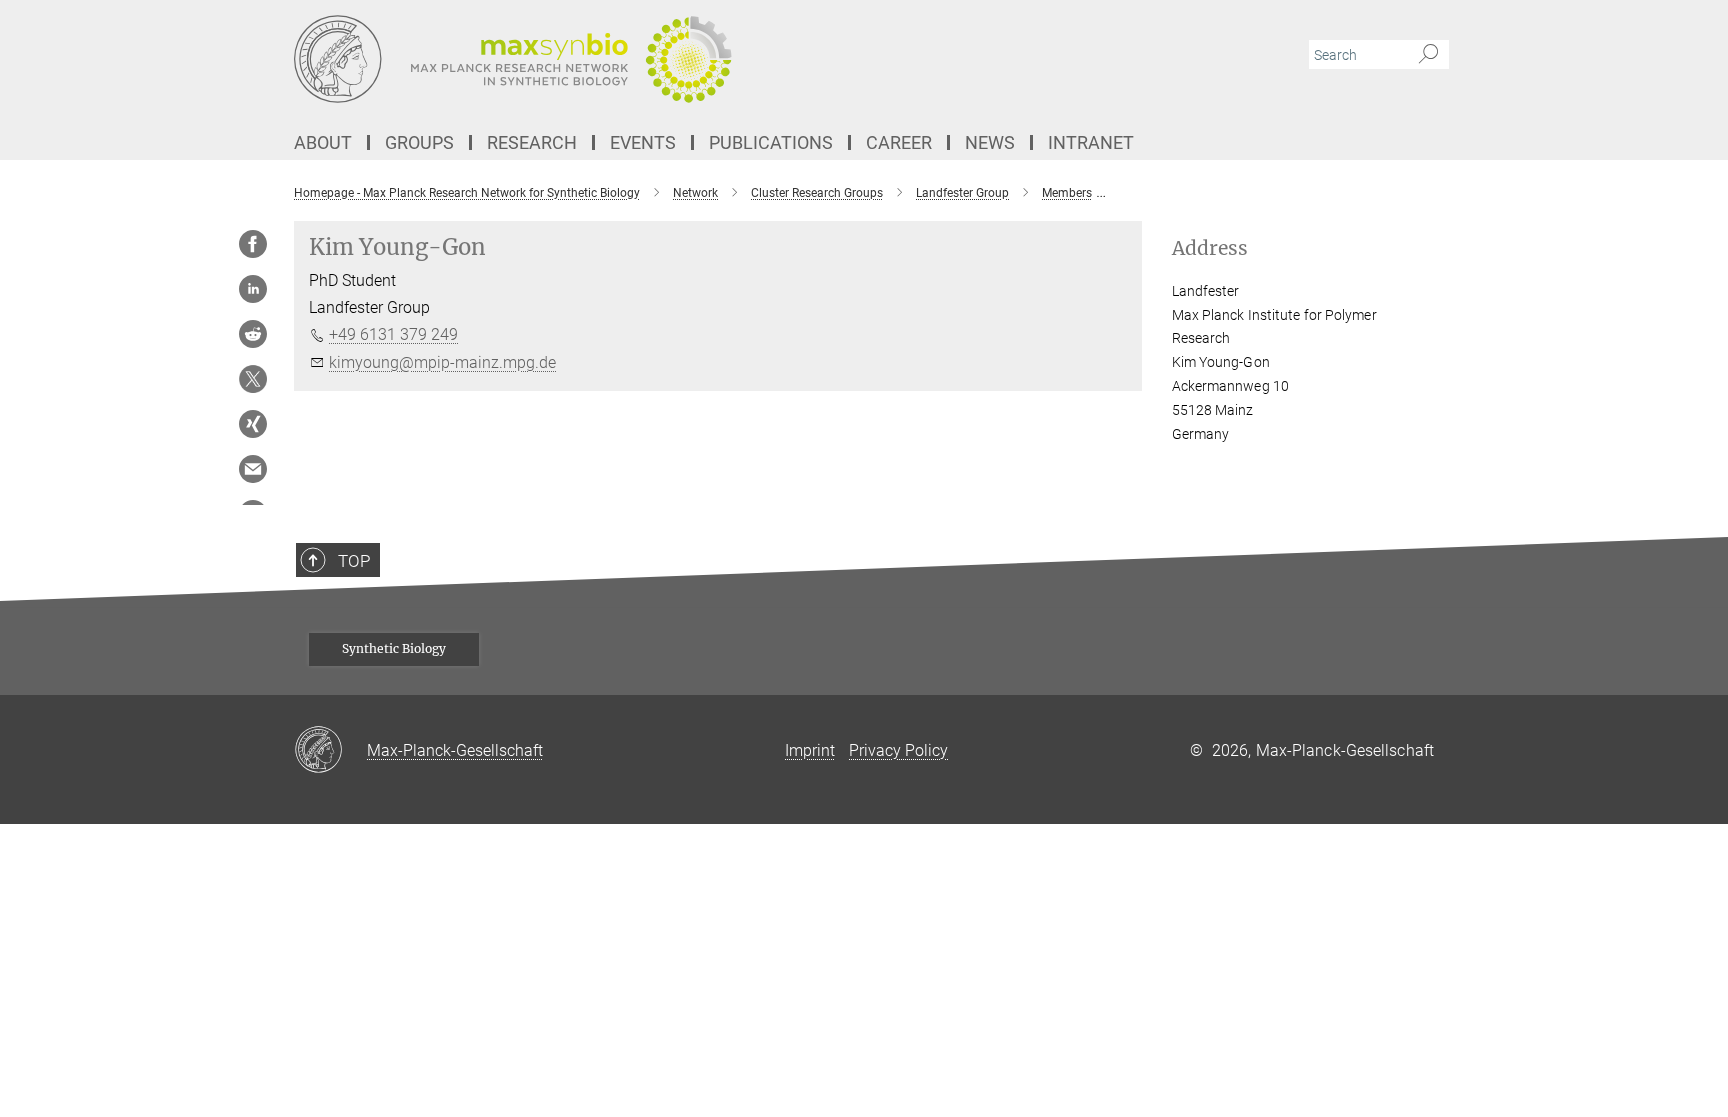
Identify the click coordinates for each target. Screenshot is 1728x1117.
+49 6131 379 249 (393, 334)
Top (354, 561)
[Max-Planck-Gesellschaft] (330, 751)
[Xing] (253, 424)
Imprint (810, 750)
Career (899, 142)
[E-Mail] (253, 469)
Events (643, 142)
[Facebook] (253, 244)
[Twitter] (253, 379)
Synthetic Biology (394, 648)
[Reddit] (253, 334)
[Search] (1428, 55)
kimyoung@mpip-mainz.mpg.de (442, 362)
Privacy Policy (898, 750)
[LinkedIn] (253, 289)
